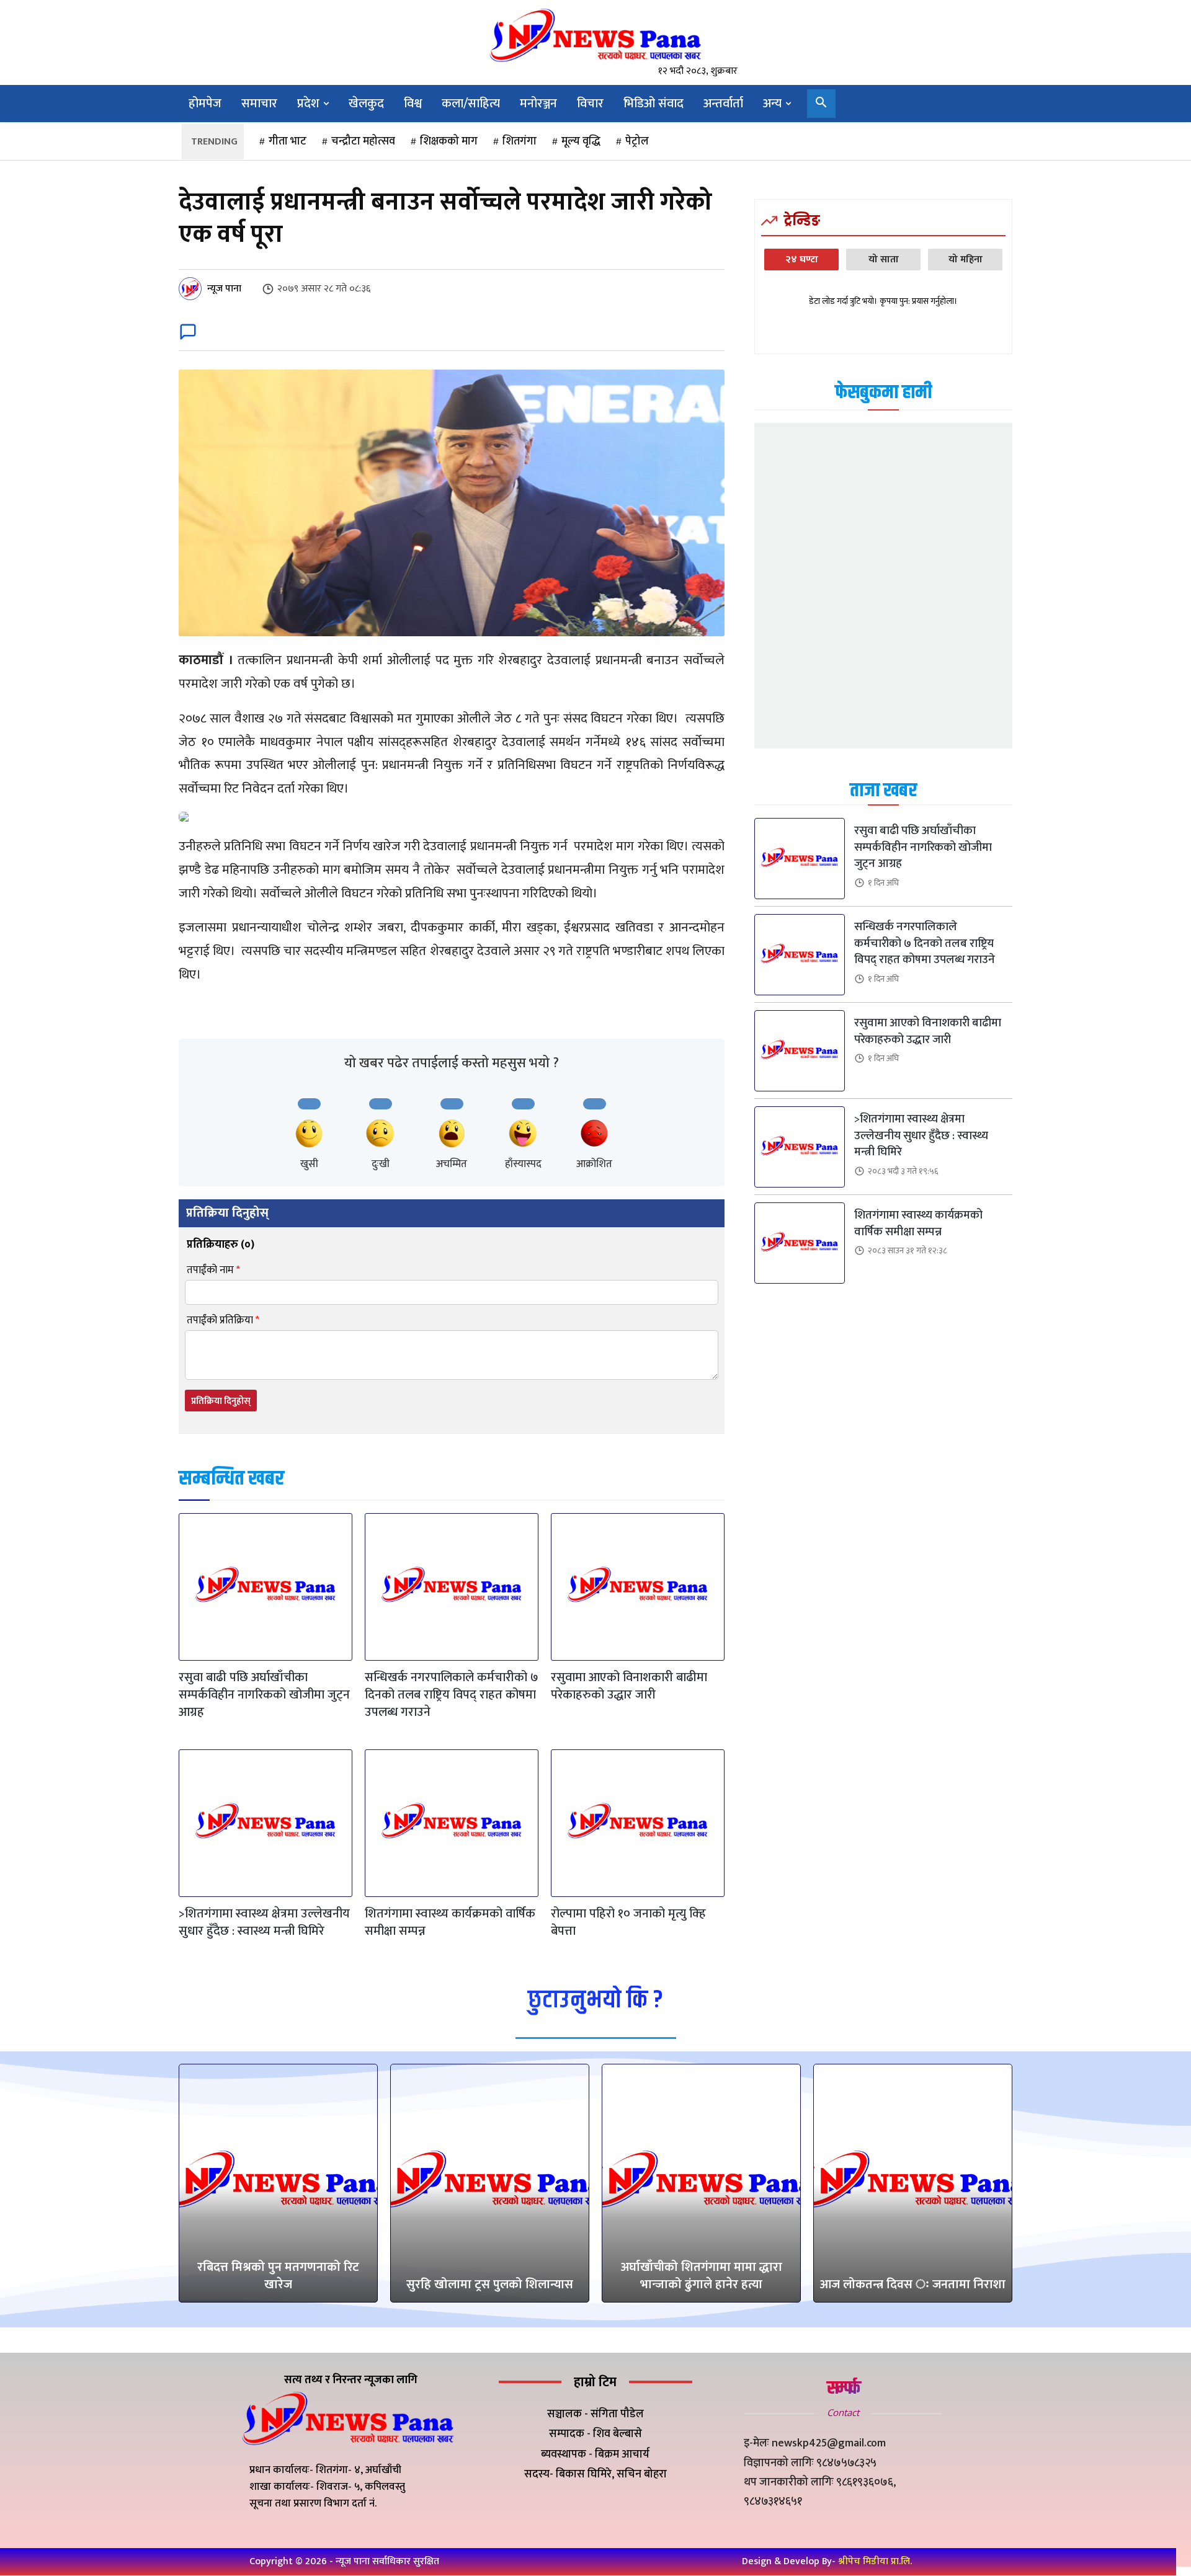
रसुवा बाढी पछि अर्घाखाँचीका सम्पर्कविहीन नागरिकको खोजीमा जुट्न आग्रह (264, 1695)
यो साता (884, 260)
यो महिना (966, 260)
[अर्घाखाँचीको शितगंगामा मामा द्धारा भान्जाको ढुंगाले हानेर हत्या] (701, 2183)
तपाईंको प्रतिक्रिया (223, 1321)
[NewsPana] (595, 36)
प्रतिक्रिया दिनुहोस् (221, 1401)
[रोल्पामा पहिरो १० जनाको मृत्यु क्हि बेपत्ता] (638, 1823)
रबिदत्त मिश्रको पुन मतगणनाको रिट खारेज (278, 2276)
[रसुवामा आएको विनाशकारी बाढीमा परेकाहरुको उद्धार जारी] (638, 1587)
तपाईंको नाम (213, 1270)
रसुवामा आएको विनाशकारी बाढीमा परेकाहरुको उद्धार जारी (629, 1686)
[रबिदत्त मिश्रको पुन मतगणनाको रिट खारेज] (278, 2183)
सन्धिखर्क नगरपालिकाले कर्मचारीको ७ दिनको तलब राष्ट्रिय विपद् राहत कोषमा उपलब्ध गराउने (452, 1695)
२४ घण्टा (802, 260)
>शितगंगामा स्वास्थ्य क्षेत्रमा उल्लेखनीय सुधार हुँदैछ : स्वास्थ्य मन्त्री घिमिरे (264, 1922)
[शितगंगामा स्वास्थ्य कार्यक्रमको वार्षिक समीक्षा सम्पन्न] (452, 1823)
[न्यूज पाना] (192, 289)
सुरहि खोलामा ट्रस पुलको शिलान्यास (490, 2285)
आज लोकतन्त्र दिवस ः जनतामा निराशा (913, 2285)
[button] (821, 104)
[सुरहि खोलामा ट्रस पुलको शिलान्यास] (490, 2183)
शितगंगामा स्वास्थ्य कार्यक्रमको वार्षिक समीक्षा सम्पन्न (450, 1922)
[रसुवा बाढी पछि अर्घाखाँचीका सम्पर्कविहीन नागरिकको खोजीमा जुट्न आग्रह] (265, 1587)
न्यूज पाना (224, 289)
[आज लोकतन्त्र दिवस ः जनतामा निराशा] (913, 2183)
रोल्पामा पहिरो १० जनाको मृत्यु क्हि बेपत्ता (628, 1922)
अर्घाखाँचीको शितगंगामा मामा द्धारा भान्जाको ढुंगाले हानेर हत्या (702, 2276)
